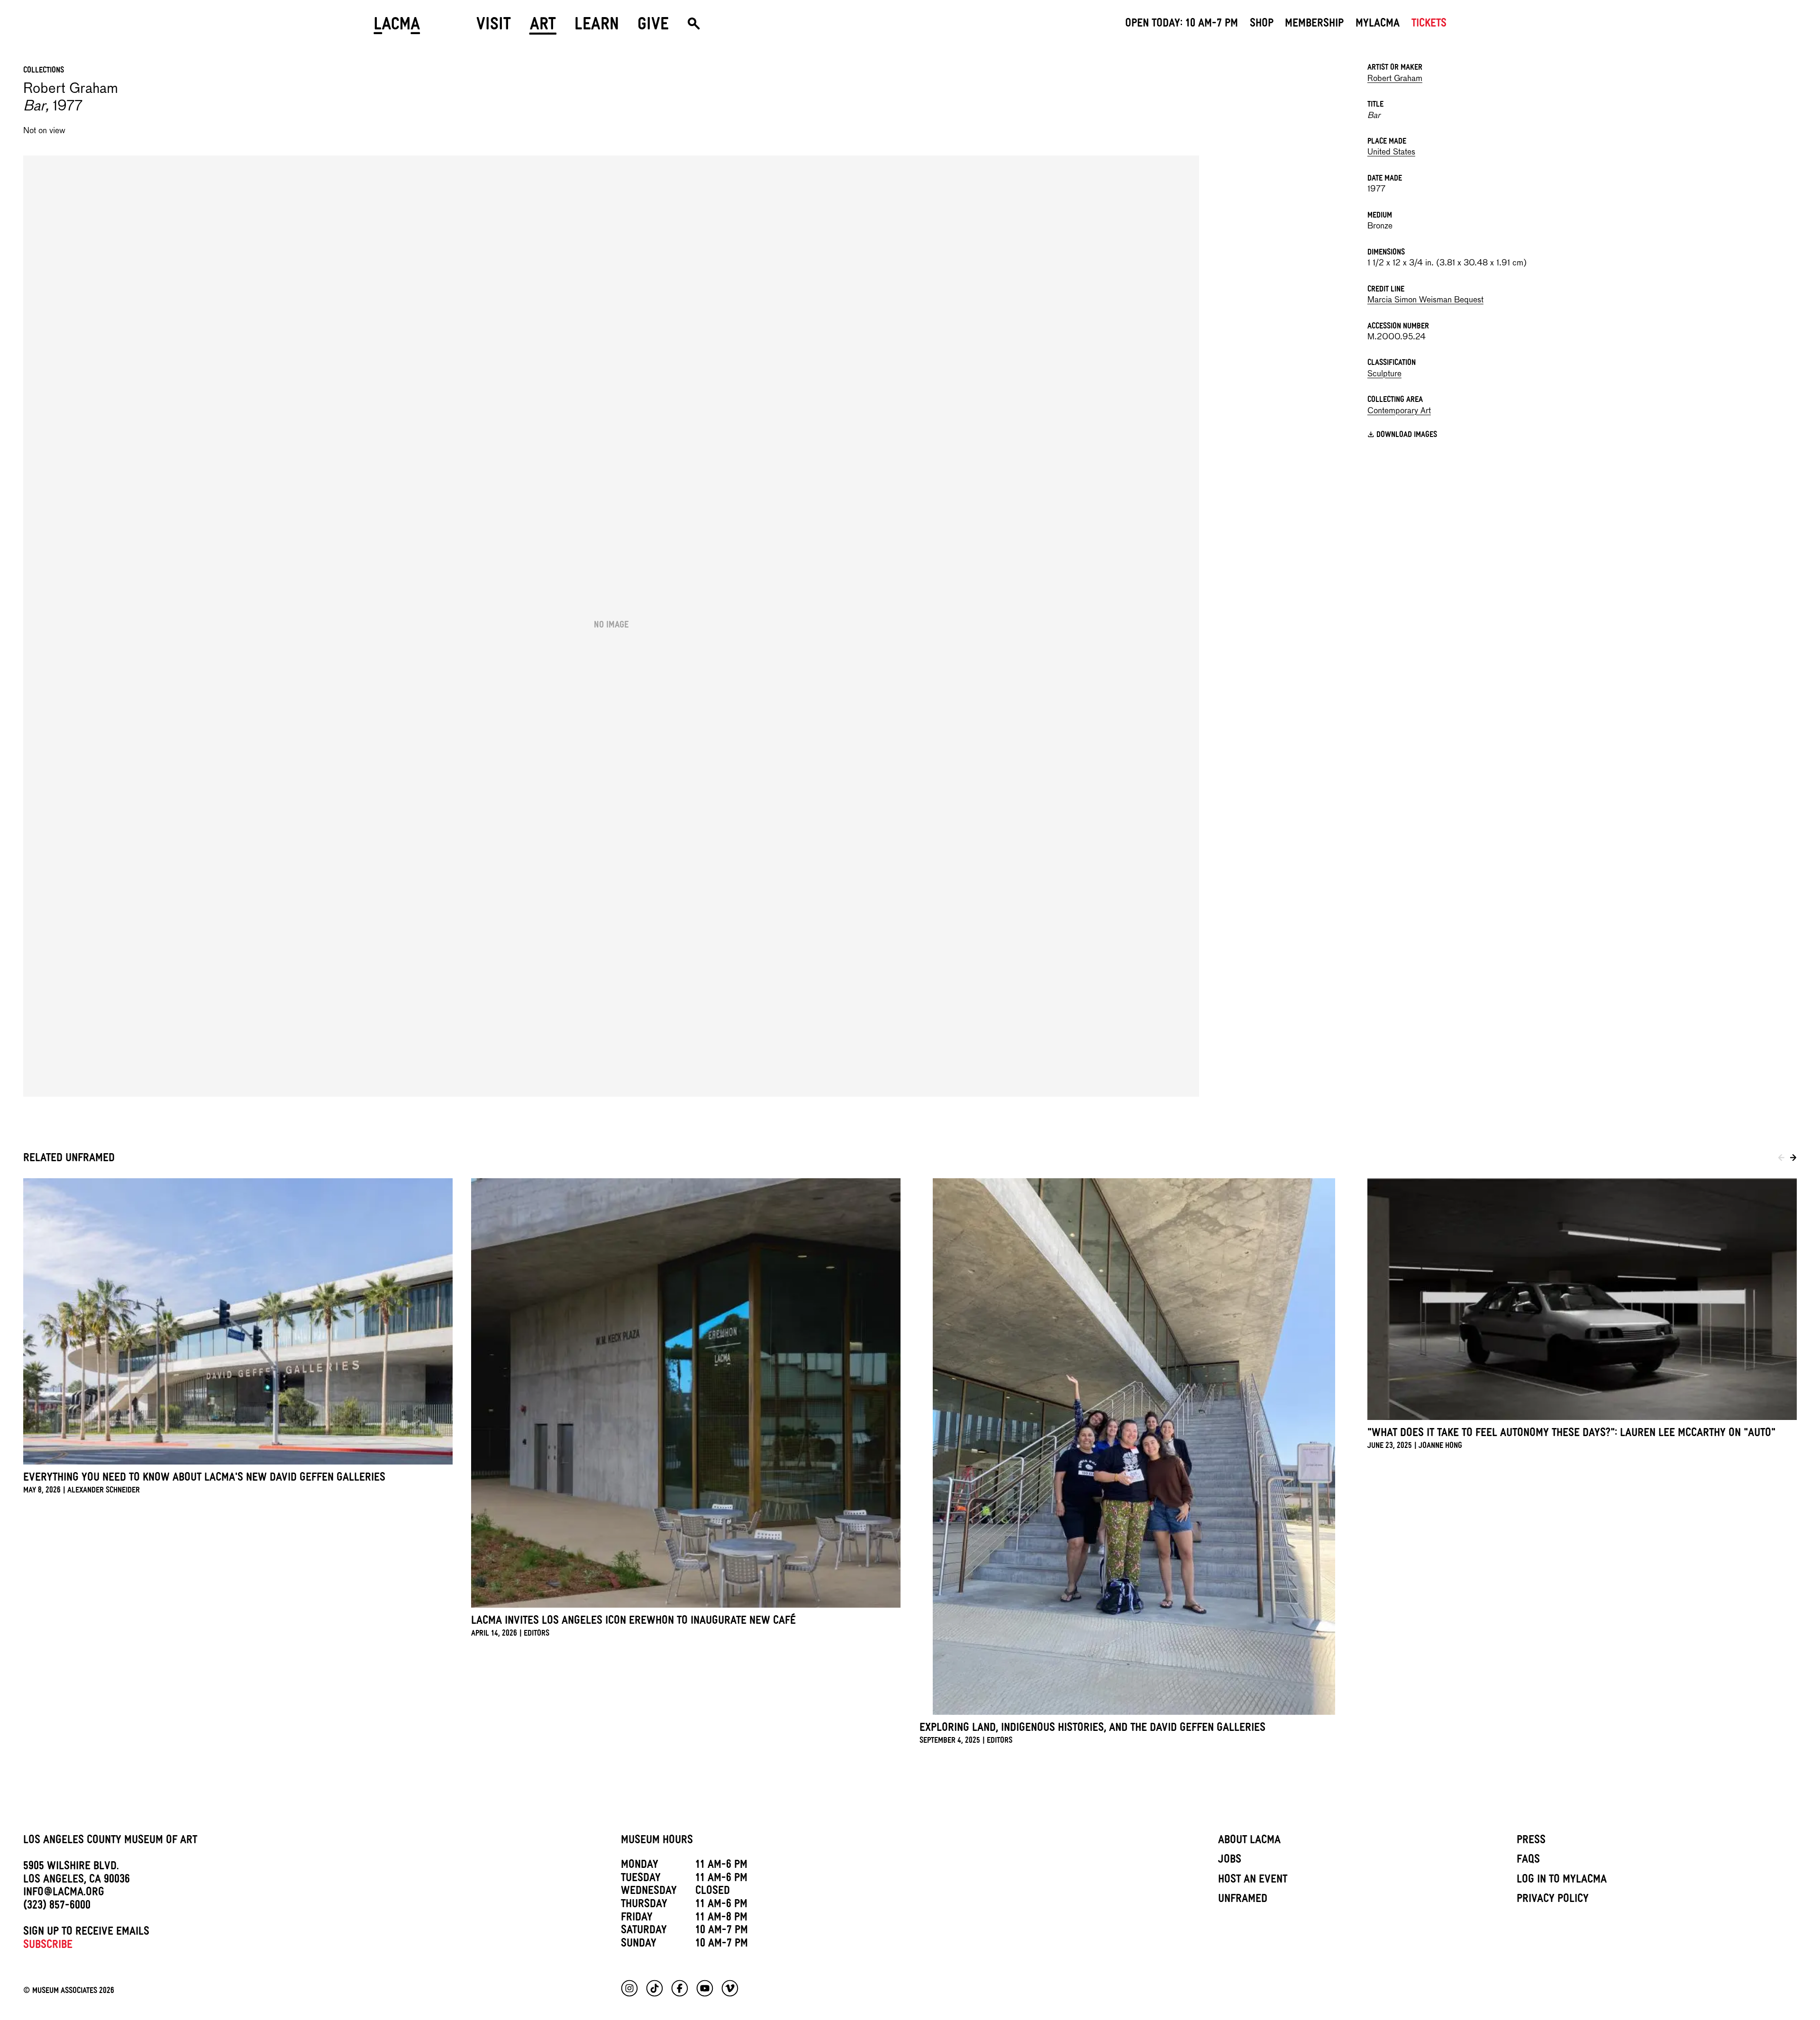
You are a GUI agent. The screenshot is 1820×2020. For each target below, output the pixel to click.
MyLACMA (1378, 25)
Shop (1262, 25)
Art (543, 27)
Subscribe (48, 1946)
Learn (597, 27)
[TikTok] (655, 1988)
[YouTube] (705, 1988)
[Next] (1793, 1160)
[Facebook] (680, 1988)
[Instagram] (629, 1988)
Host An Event (1253, 1881)
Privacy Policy (1553, 1900)
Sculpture (1384, 374)
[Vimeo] (730, 1988)
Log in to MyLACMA (1562, 1881)
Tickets (1429, 25)
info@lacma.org (64, 1893)
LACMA (397, 27)
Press (1531, 1841)
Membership (1314, 25)
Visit (494, 27)
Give (653, 27)
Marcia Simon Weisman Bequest (1425, 300)
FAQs (1528, 1861)
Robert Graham (1395, 79)
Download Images (1407, 436)
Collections (44, 71)
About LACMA (1249, 1841)
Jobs (1230, 1861)
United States (1391, 152)
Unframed (1243, 1900)
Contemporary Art (1399, 411)
